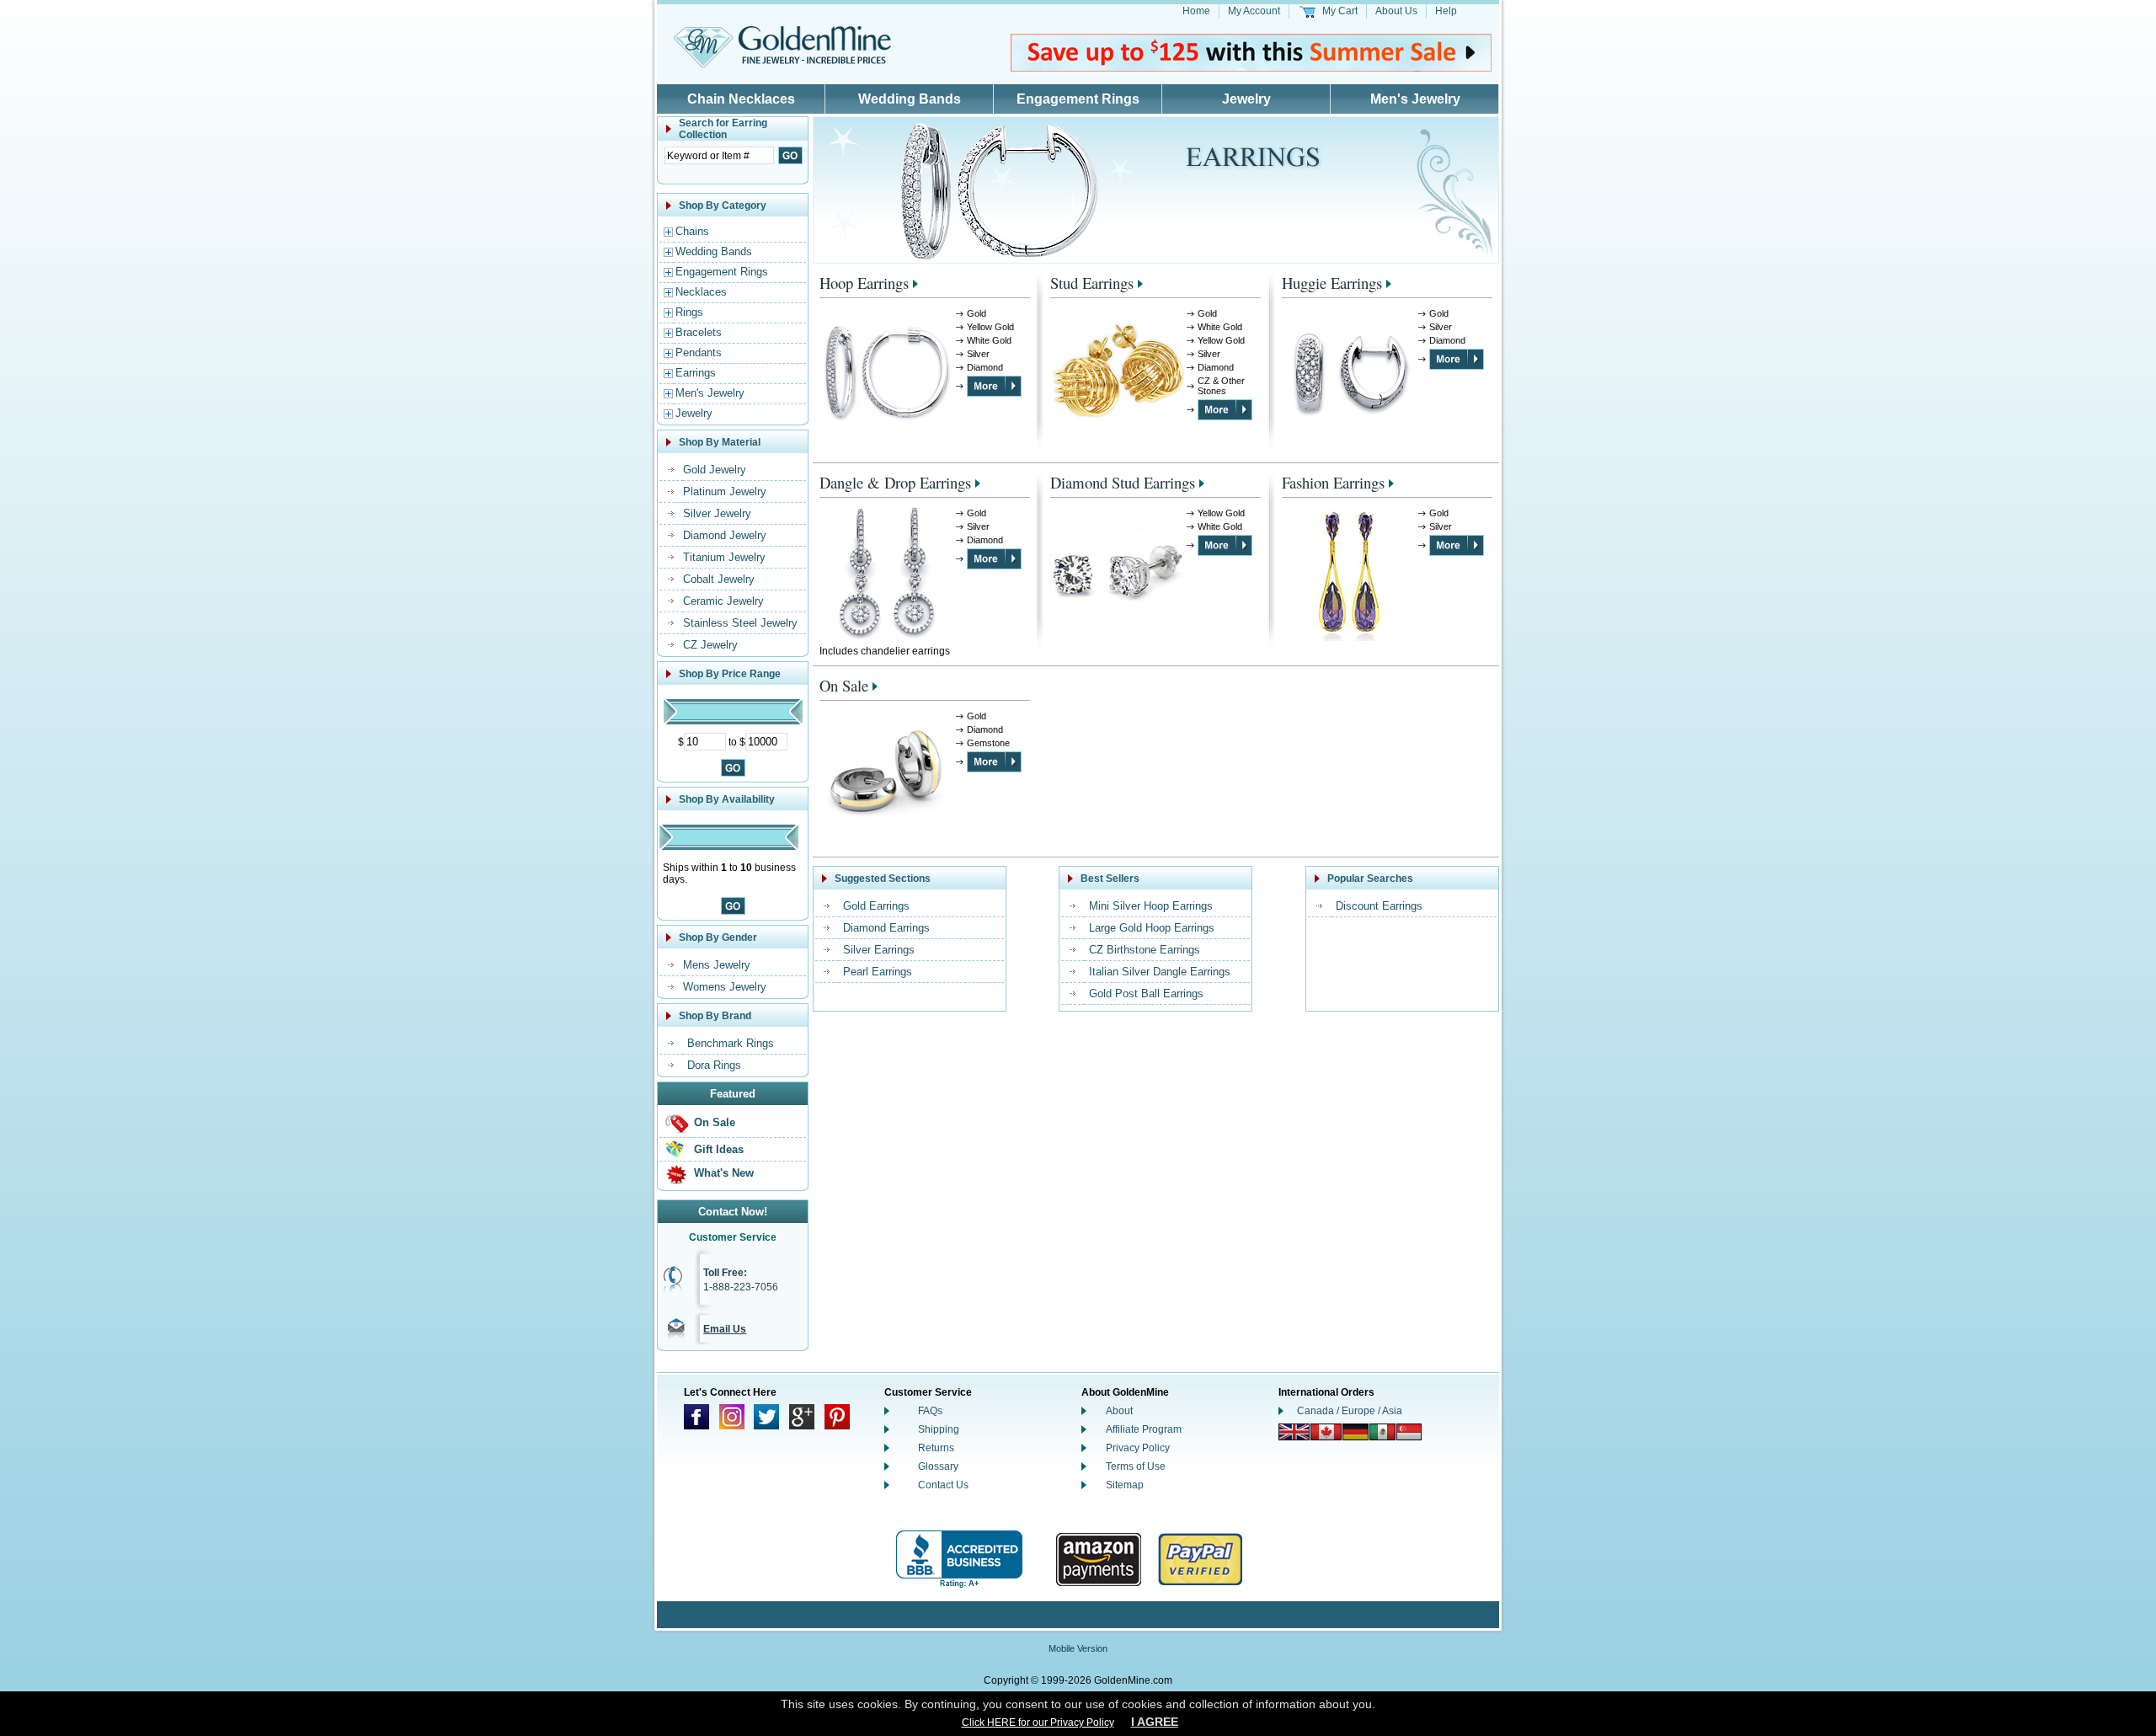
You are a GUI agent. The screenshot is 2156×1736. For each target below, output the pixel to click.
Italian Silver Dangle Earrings (1160, 972)
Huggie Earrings (1332, 283)
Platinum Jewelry (725, 491)
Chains (692, 231)
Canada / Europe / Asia (1350, 1411)
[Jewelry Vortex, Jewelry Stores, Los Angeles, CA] (959, 1560)
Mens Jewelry (717, 965)
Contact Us (943, 1485)
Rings (689, 312)
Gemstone (988, 743)
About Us (1396, 11)
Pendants (699, 353)
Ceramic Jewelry (723, 601)
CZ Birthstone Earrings (1145, 950)
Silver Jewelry (717, 513)
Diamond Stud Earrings (1123, 482)
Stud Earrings (1092, 283)
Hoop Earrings (864, 283)
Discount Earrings (1379, 906)
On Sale (715, 1122)
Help (1446, 11)
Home (1196, 11)
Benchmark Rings (731, 1043)
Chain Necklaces (741, 99)
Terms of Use (1136, 1466)
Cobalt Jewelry (719, 579)
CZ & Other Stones (1221, 386)
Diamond (985, 367)
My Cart (1340, 11)
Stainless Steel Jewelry (740, 623)
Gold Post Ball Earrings (1146, 994)
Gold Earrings (876, 906)
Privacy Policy (1138, 1448)
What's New (724, 1173)
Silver (978, 354)
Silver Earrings (879, 950)
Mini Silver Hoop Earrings (1151, 906)
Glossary (938, 1466)
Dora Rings (714, 1065)
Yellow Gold (990, 327)
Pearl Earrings (878, 972)
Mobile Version (1078, 1648)
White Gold (989, 340)
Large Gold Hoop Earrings (1152, 928)
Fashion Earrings (1333, 482)
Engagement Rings (1078, 99)
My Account (1254, 11)
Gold (977, 313)
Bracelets (699, 332)
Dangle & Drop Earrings (895, 482)
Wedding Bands (910, 99)
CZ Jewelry (710, 645)
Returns (936, 1448)
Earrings (696, 373)
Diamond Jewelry (725, 535)
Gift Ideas (719, 1149)
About (1119, 1411)
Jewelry (1246, 99)
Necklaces (701, 292)
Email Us (725, 1329)
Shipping (939, 1429)
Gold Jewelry (715, 470)
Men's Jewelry (1415, 99)
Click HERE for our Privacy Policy (1038, 1723)
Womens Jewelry (725, 987)
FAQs (930, 1411)
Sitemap (1125, 1485)
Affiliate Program (1144, 1429)
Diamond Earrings (886, 928)
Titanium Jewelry (724, 557)
